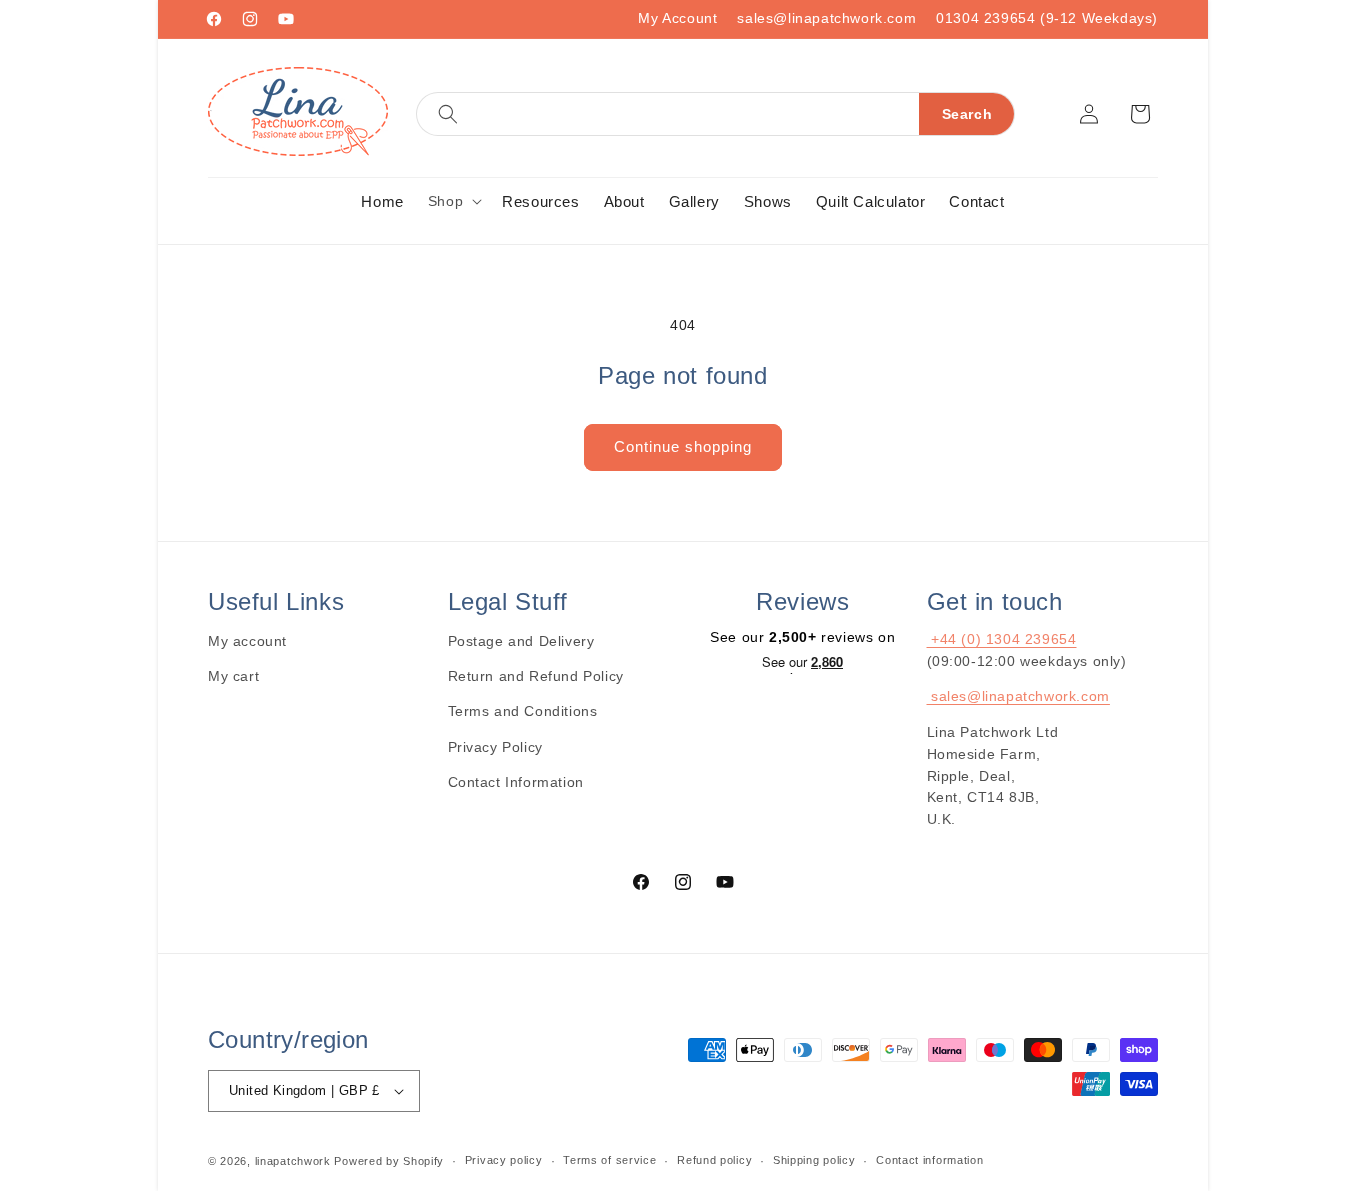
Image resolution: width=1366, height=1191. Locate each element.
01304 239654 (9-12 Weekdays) (1047, 18)
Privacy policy (504, 1160)
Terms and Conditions (523, 711)
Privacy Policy (495, 747)
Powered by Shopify (389, 1161)
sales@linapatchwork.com (826, 18)
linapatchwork (293, 1161)
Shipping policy (814, 1160)
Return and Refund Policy (536, 676)
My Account (677, 18)
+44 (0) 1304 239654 (1002, 639)
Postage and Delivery (521, 641)
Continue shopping (683, 446)
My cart (233, 676)
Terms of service (609, 1160)
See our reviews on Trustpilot (802, 664)
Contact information (929, 1160)
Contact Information (516, 782)
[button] (715, 114)
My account (247, 641)
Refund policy (714, 1160)
